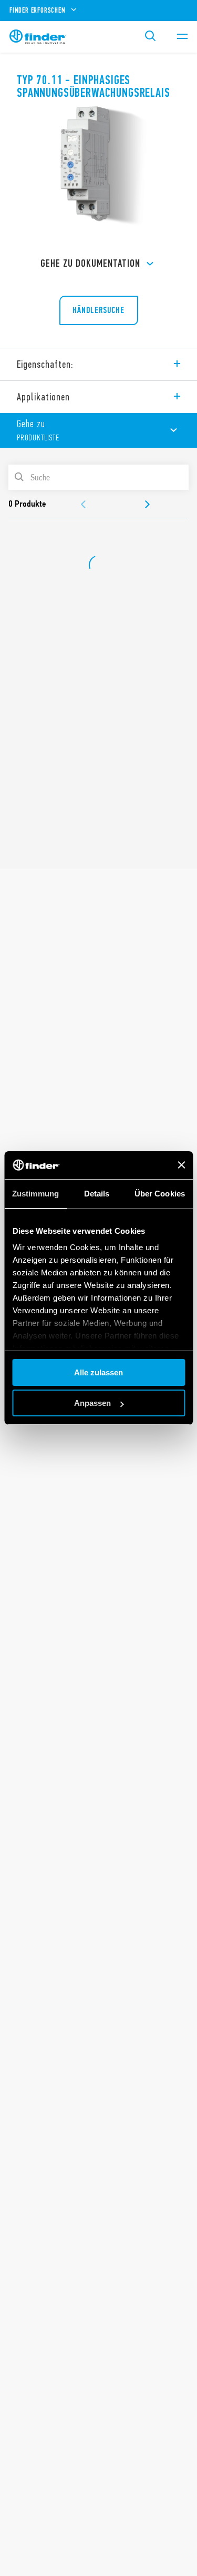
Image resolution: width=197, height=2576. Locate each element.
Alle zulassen (98, 1372)
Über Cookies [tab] (160, 1194)
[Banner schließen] (181, 1165)
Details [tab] (97, 1194)
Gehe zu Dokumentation (90, 263)
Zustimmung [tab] (35, 1194)
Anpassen (92, 1403)
